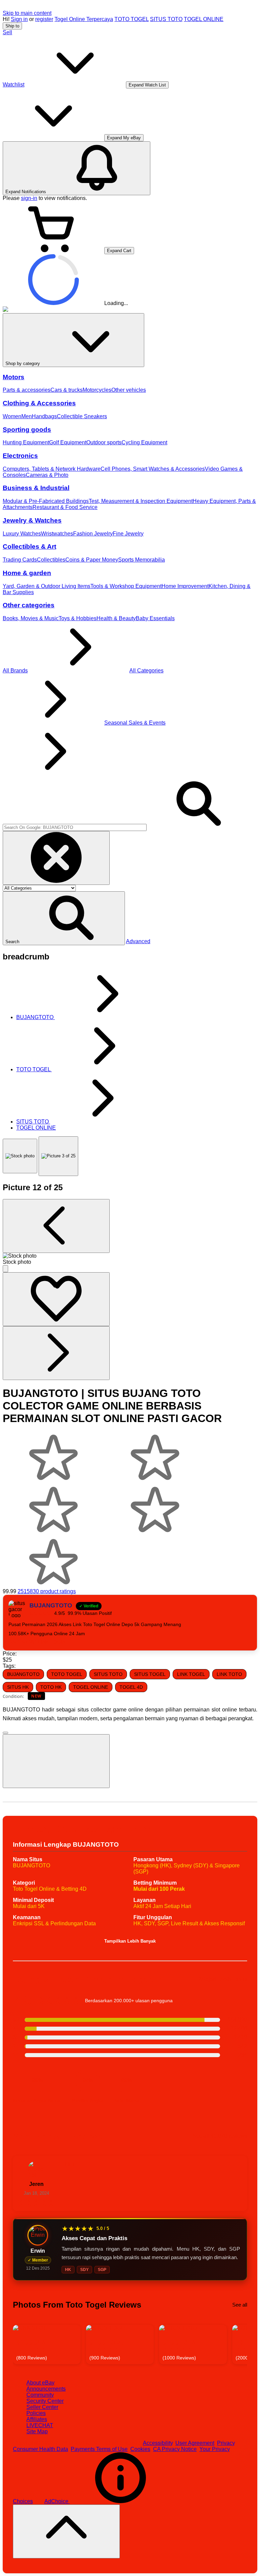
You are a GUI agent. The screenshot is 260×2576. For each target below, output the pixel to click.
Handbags (44, 416)
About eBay (40, 2383)
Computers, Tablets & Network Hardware (52, 469)
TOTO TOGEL (132, 19)
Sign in (19, 19)
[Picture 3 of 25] (58, 1156)
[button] (64, 918)
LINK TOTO (229, 1674)
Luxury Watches (22, 534)
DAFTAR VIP (23, 1642)
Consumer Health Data (40, 2449)
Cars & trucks (67, 390)
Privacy (226, 2443)
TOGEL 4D (131, 1687)
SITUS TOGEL (150, 1674)
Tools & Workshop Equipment (126, 586)
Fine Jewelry (128, 534)
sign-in (29, 198)
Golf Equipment (68, 442)
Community (40, 2395)
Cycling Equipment (144, 442)
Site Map (37, 2431)
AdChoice (57, 2501)
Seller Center (42, 2407)
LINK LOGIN (52, 1642)
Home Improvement (185, 586)
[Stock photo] (20, 1156)
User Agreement (195, 2443)
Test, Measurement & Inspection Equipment (141, 501)
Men (27, 416)
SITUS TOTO (166, 19)
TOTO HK (51, 1687)
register (44, 19)
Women (12, 416)
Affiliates (37, 2419)
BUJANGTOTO (23, 1674)
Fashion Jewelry (93, 534)
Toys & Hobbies (78, 618)
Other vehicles (129, 390)
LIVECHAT (40, 2425)
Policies (36, 2413)
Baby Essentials (155, 618)
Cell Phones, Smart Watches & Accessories (153, 469)
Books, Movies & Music (31, 618)
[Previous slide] (19, 2344)
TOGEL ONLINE (204, 19)
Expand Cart (119, 251)
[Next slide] (241, 2344)
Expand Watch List (147, 85)
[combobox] (75, 827)
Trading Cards (20, 560)
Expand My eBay (124, 138)
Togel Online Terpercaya (84, 19)
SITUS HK (18, 1687)
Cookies (140, 2449)
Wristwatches (57, 534)
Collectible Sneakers (82, 416)
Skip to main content (27, 13)
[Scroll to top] (66, 2531)
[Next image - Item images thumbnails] (56, 1353)
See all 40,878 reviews (220, 2136)
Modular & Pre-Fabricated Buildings (46, 501)
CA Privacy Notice (175, 2449)
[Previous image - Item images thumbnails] (56, 1226)
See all (240, 2305)
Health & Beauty (116, 618)
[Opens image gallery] (5, 1269)
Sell (7, 32)
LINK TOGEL (191, 1674)
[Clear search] (56, 858)
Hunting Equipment (26, 442)
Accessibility (158, 2443)
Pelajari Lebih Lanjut (222, 1979)
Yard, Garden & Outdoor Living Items (47, 586)
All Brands (15, 671)
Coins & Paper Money (92, 560)
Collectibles (51, 560)
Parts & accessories (27, 390)
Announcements (46, 2389)
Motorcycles (97, 390)
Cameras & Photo (47, 475)
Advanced (138, 941)
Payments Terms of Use (99, 2449)
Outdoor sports (104, 442)
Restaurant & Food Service (65, 507)
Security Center (45, 2401)
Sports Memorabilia (142, 560)
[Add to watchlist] (56, 1299)
